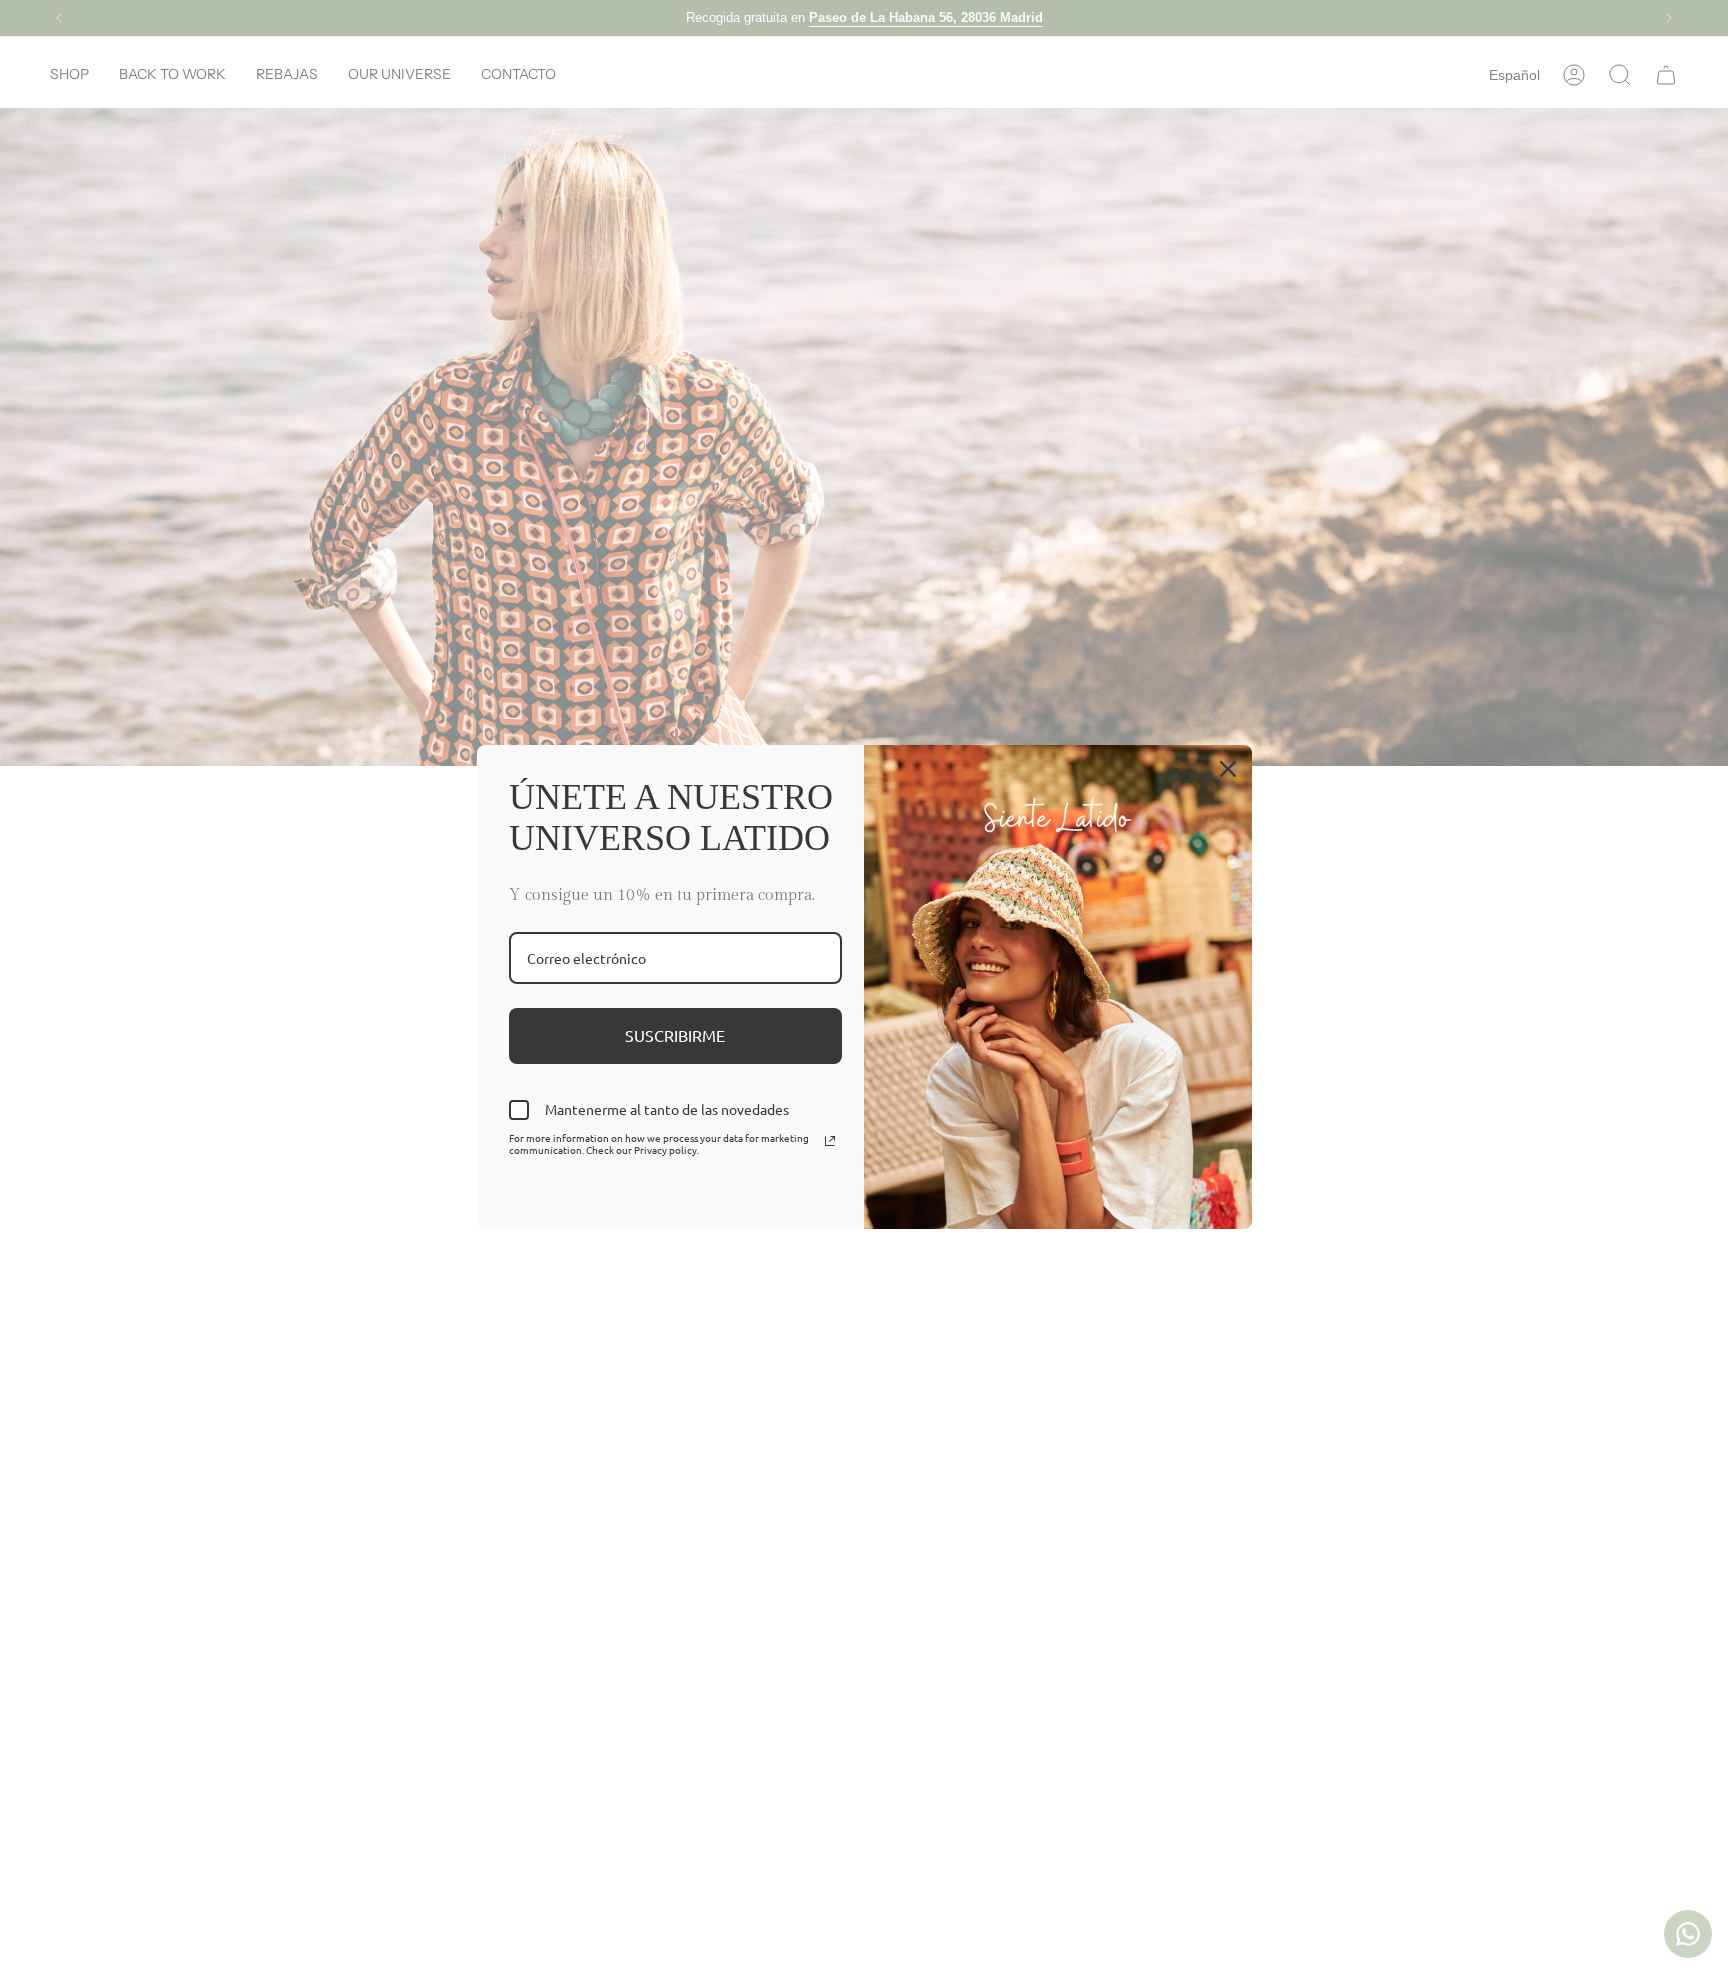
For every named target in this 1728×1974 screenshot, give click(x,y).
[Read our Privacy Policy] (830, 1141)
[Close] (1228, 769)
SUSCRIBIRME (675, 1035)
